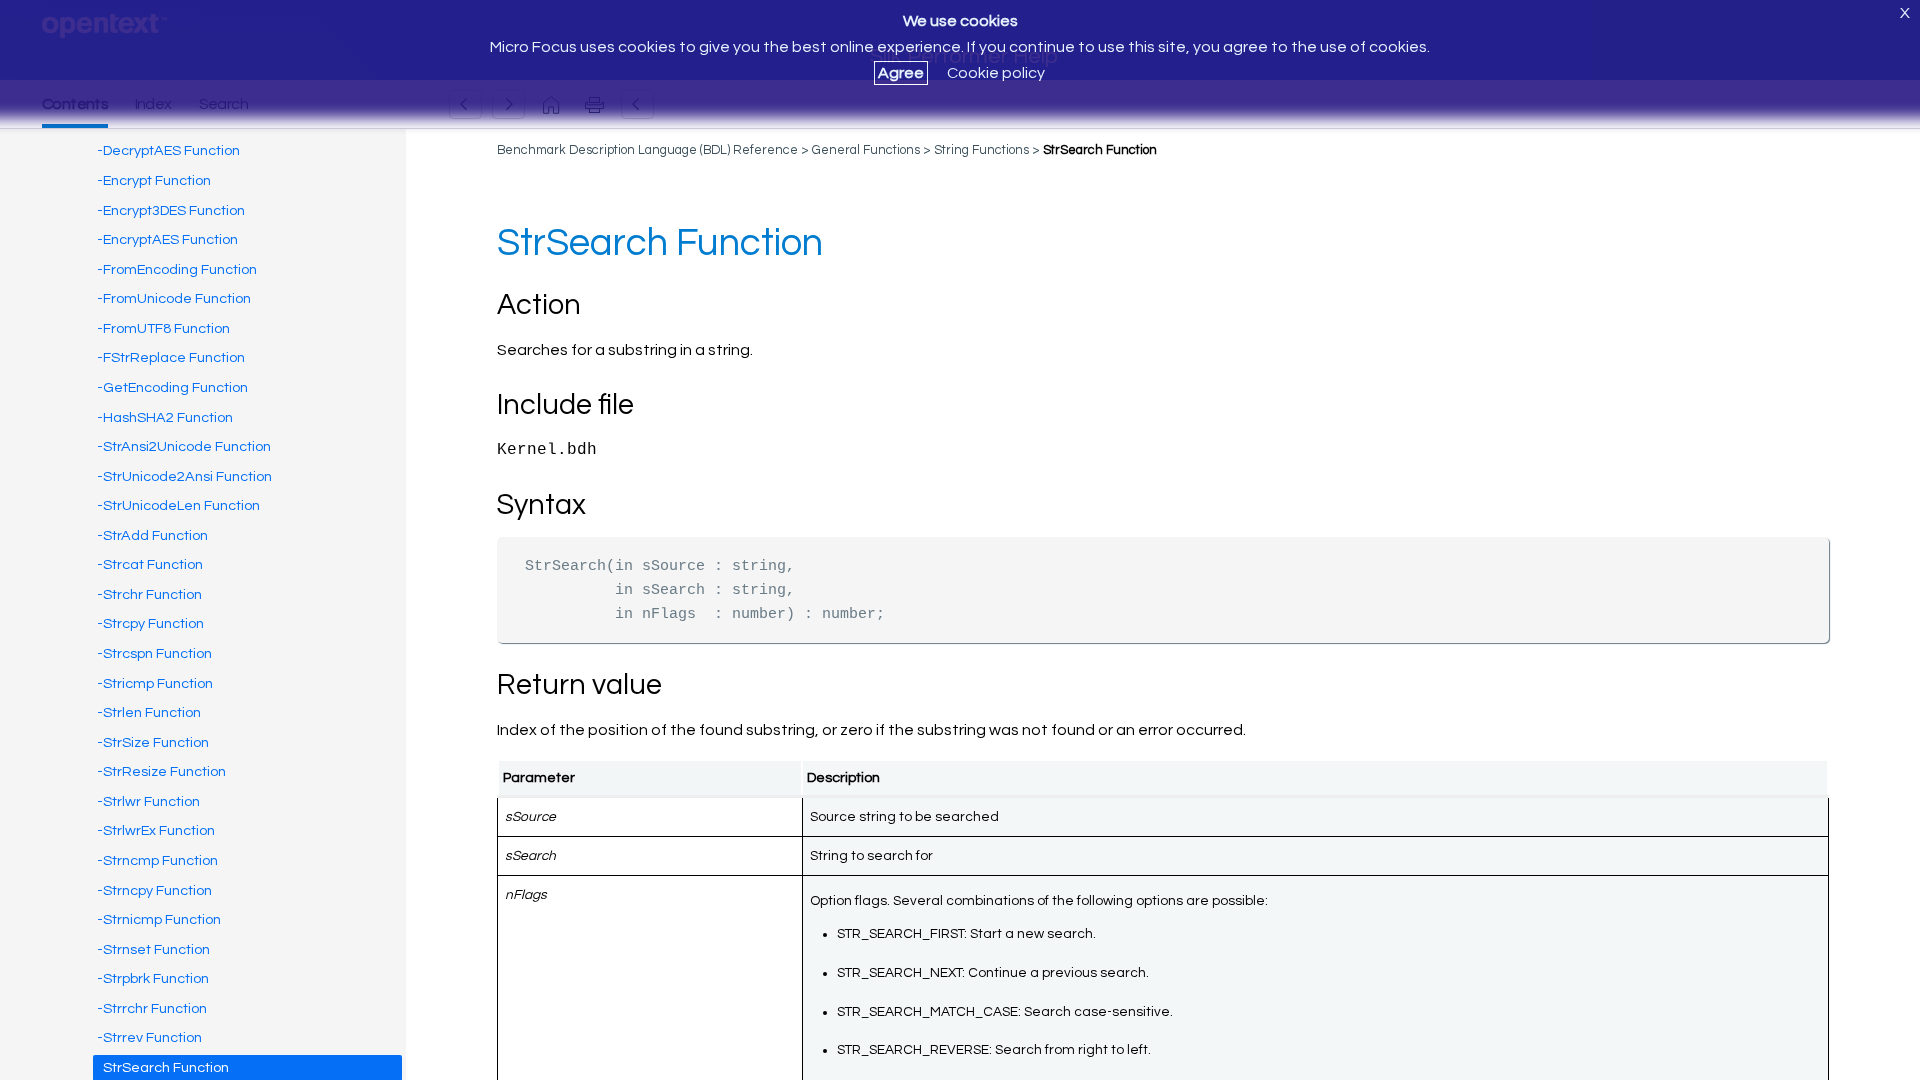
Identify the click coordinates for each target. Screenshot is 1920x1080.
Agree (901, 73)
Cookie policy (996, 73)
